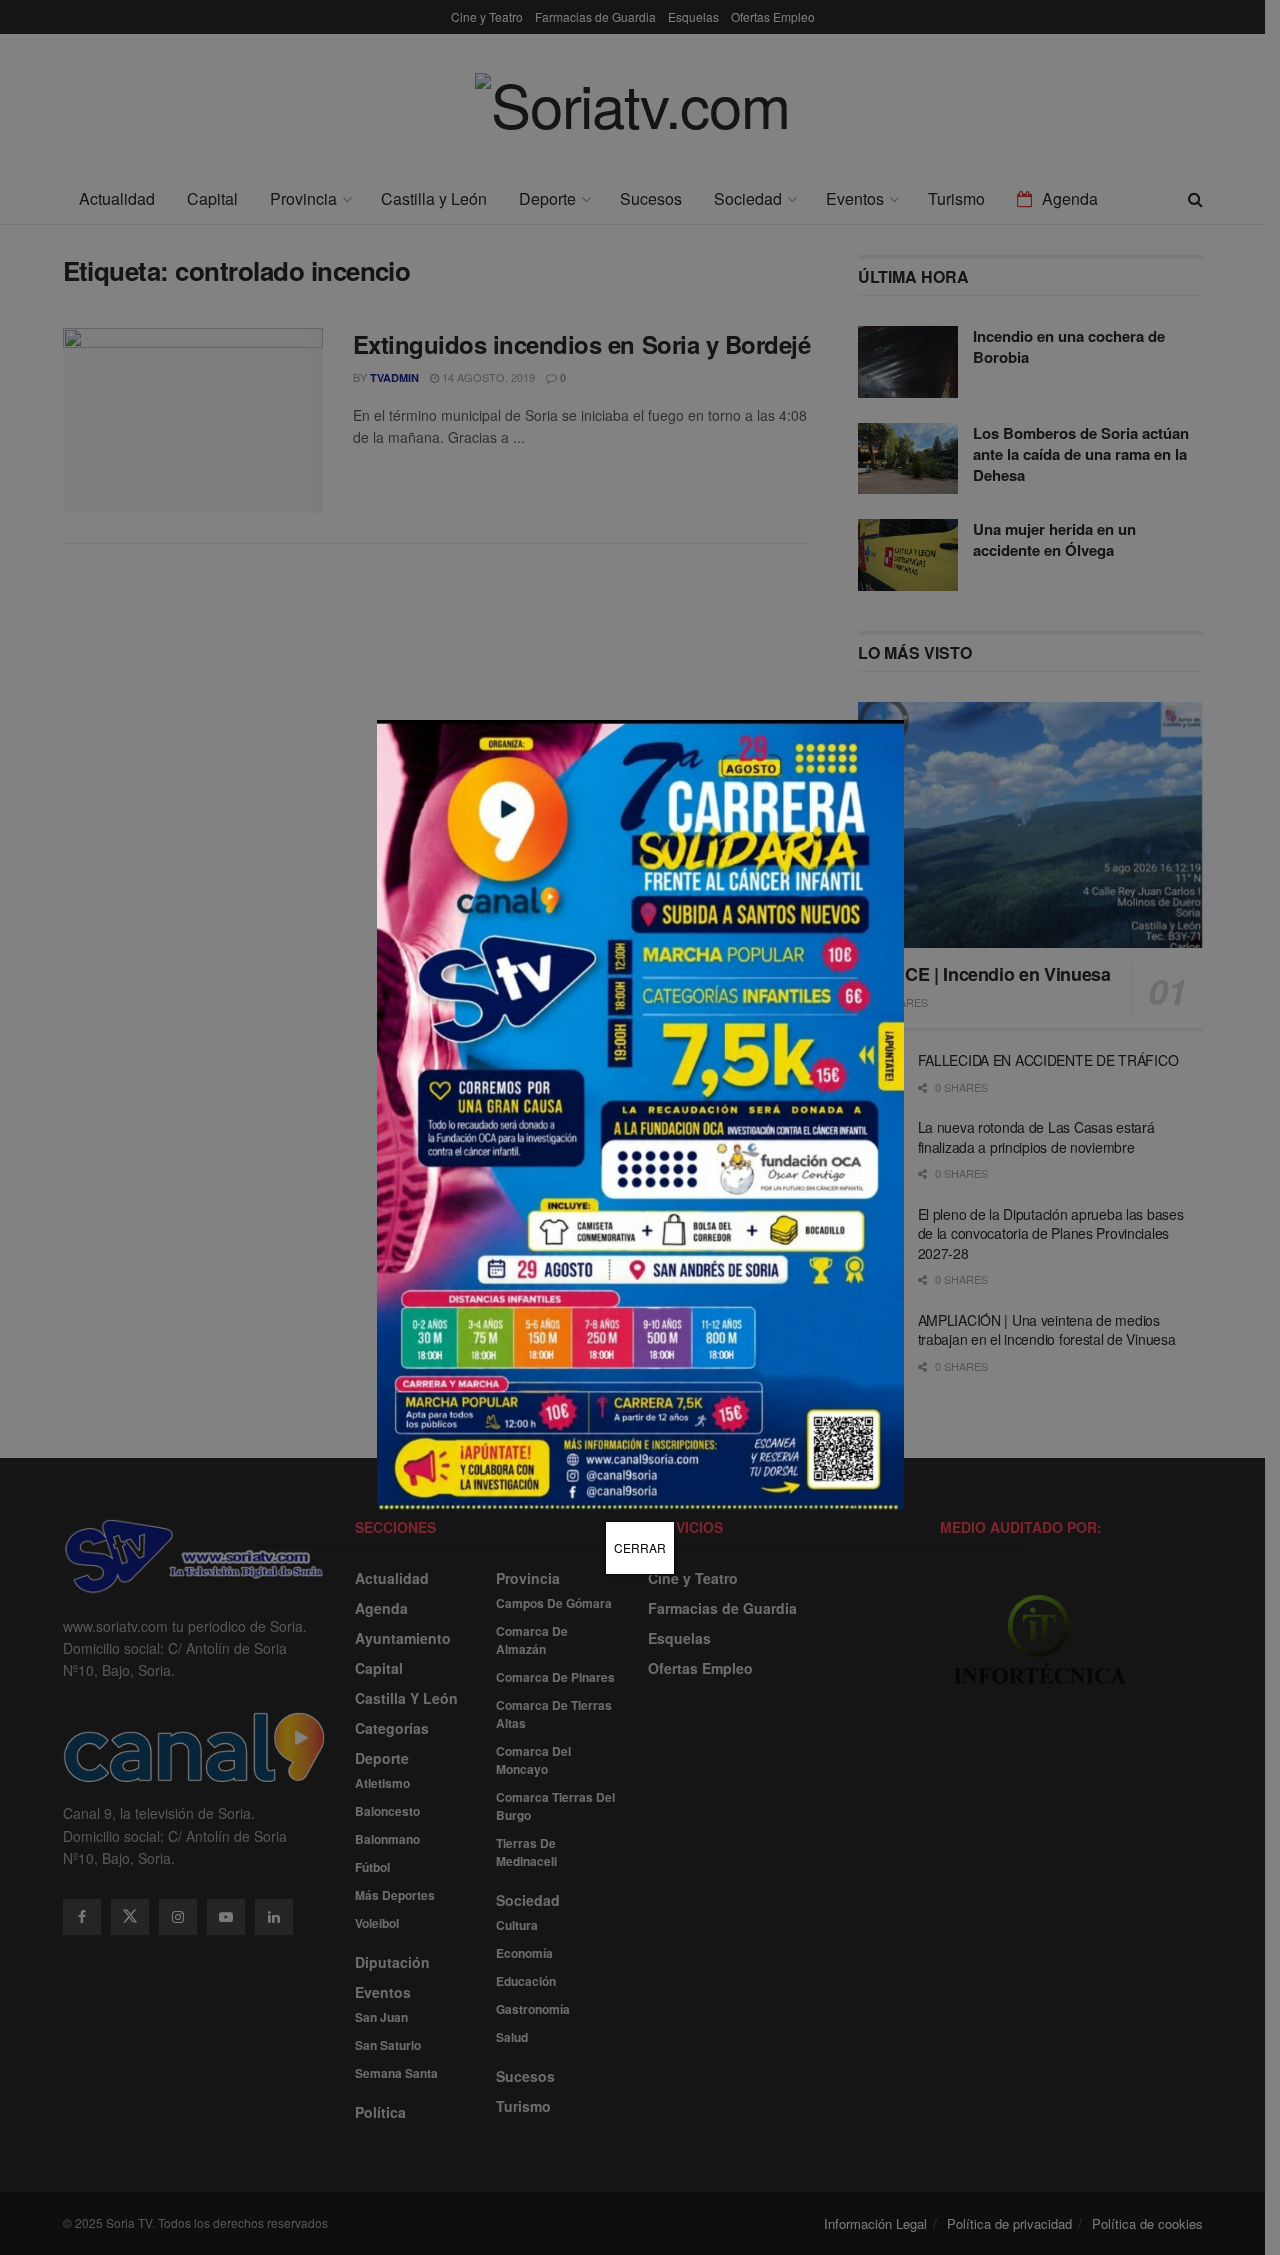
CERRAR (640, 1547)
